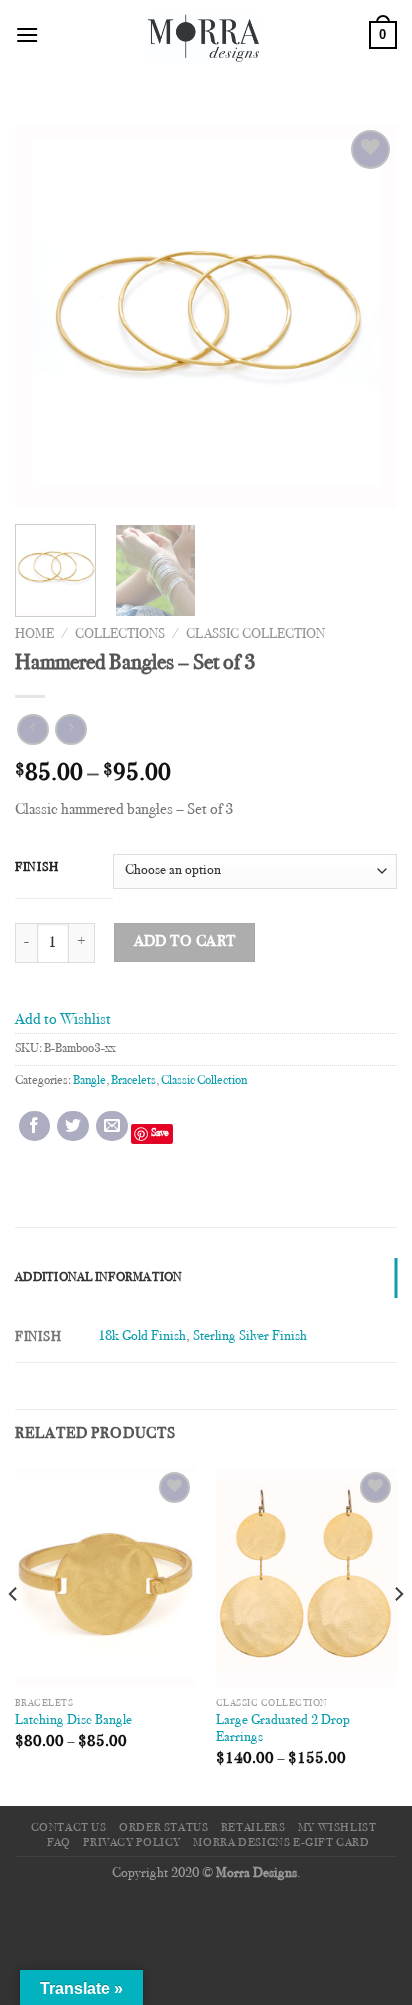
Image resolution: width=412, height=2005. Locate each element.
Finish (36, 868)
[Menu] (27, 34)
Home (34, 635)
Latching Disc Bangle (73, 1721)
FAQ (59, 1843)
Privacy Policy (132, 1843)
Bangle (89, 1081)
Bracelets (133, 1081)
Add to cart (185, 942)
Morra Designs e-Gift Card (281, 1843)
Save (160, 1133)
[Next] (364, 317)
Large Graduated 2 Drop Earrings (283, 1730)
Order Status (163, 1828)
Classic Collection (255, 635)
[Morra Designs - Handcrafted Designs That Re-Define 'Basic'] (204, 35)
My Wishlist (337, 1828)
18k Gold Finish (142, 1336)
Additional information (99, 1278)
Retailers (253, 1828)
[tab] (206, 1278)
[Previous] (48, 317)
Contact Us (69, 1828)
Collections (120, 635)
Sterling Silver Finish (250, 1336)
